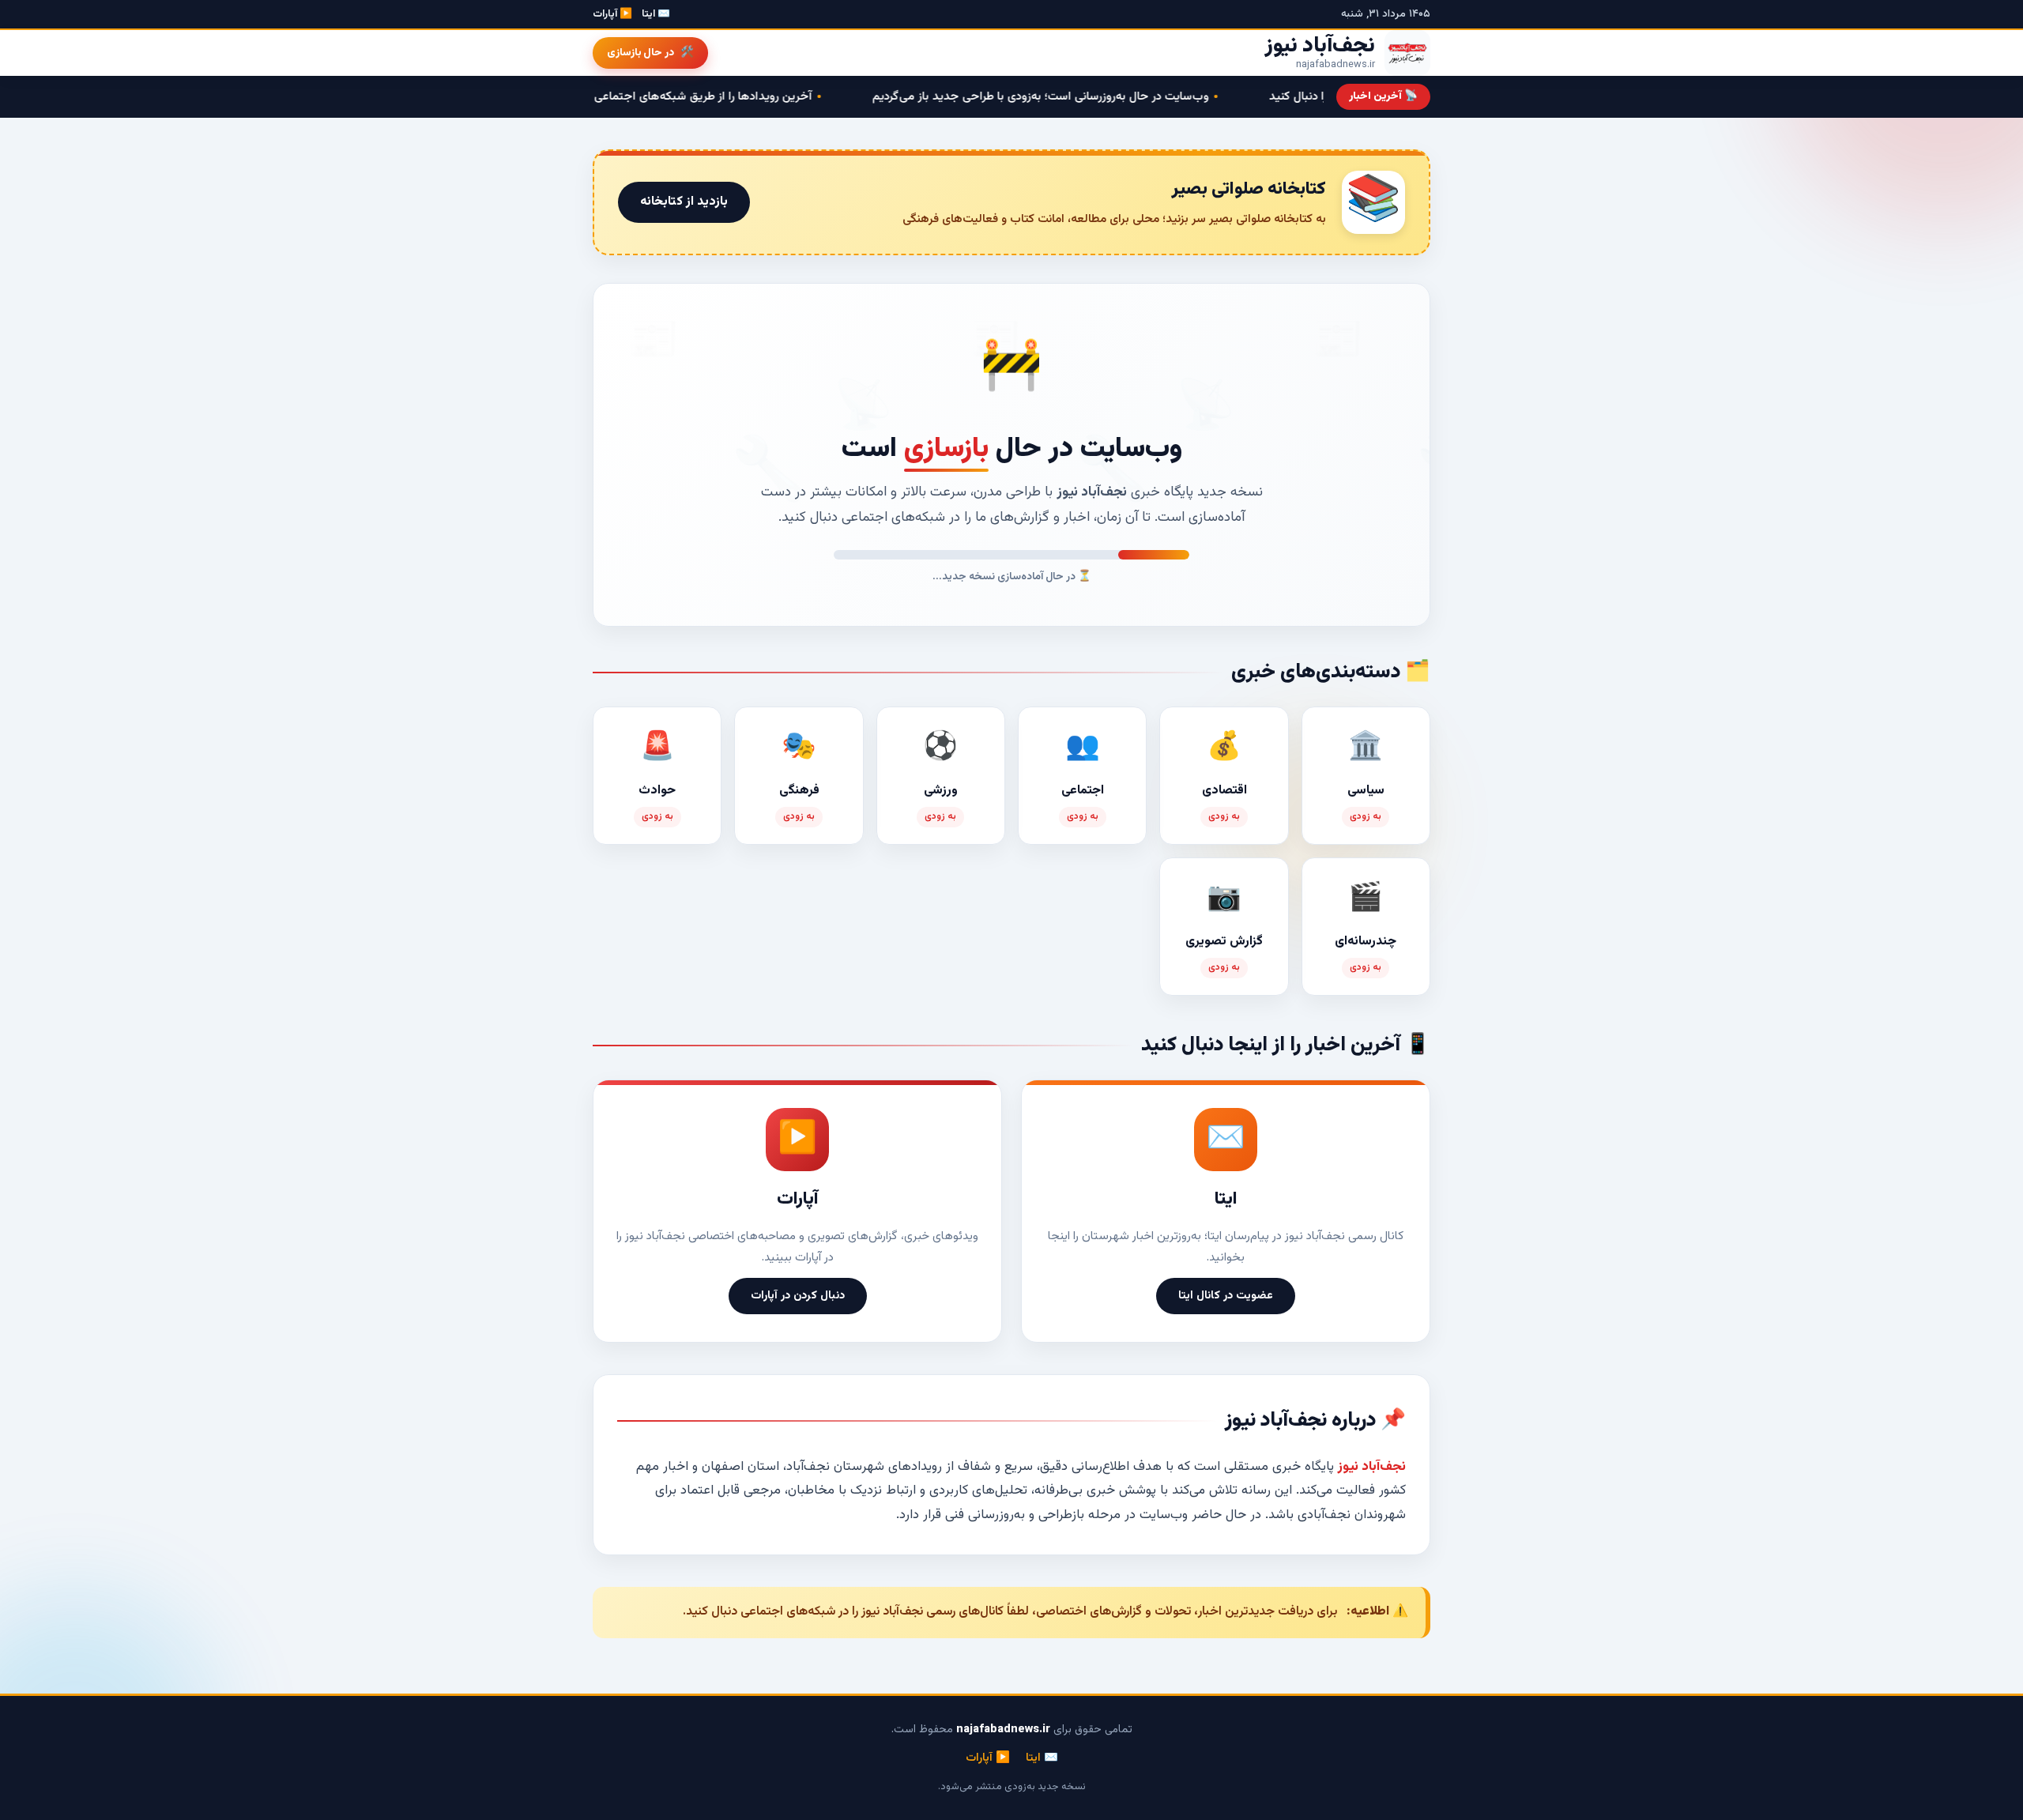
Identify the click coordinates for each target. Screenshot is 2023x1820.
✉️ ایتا (656, 14)
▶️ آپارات (612, 14)
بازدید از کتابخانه (684, 202)
